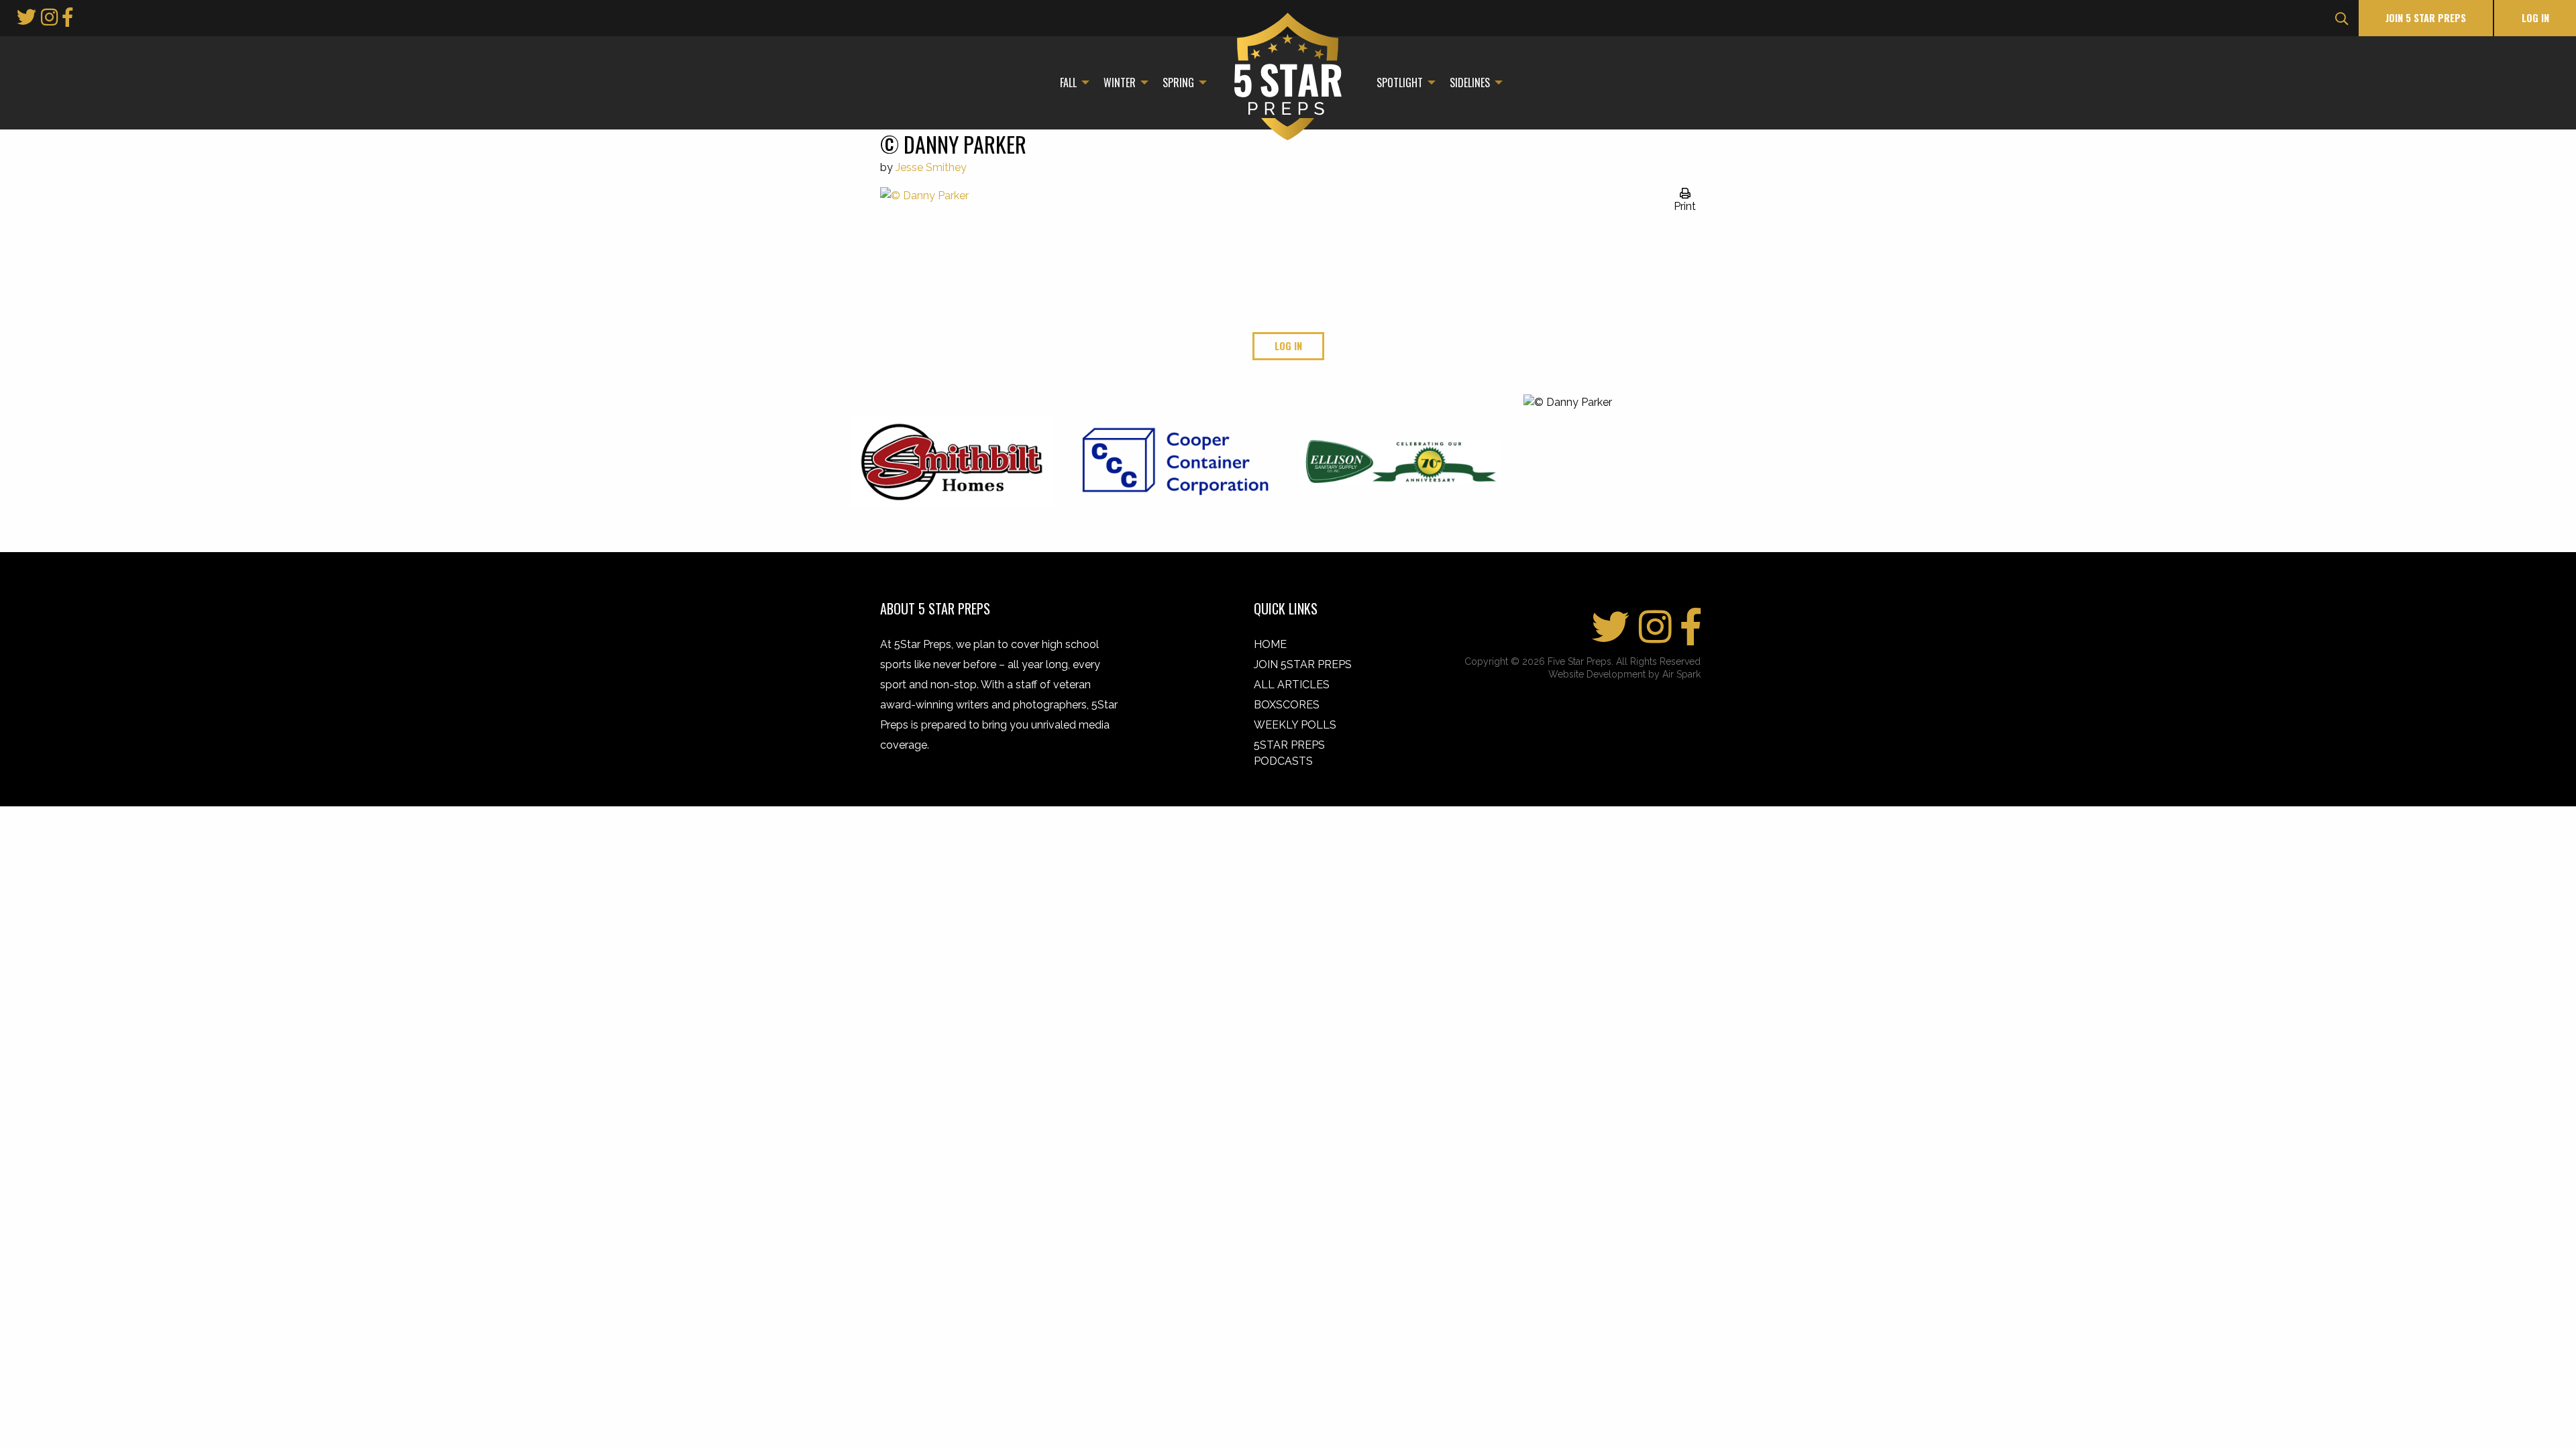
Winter (1120, 83)
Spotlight (1400, 83)
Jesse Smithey (931, 167)
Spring (1178, 83)
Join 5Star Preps (1303, 664)
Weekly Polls (1295, 725)
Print (1685, 206)
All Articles (1292, 685)
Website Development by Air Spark (1624, 674)
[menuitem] (1071, 83)
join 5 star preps (2426, 18)
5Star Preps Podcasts (1289, 753)
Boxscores (1287, 705)
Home (1270, 644)
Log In (2535, 18)
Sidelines (1470, 83)
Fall (1068, 83)
